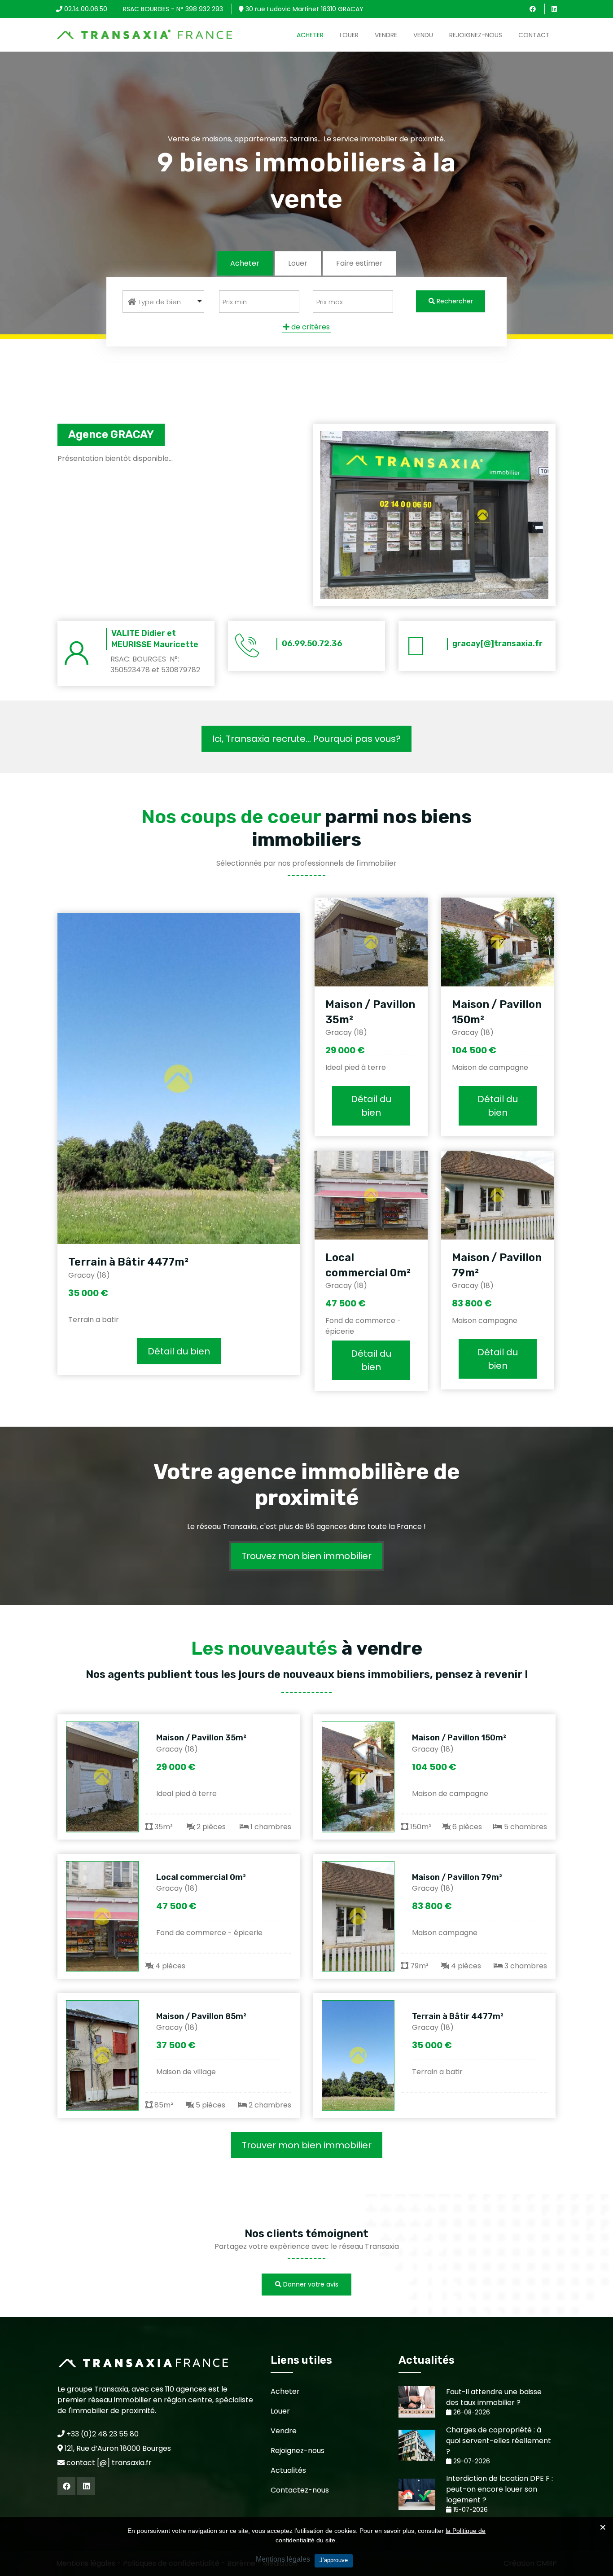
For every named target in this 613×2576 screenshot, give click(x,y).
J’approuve (334, 2560)
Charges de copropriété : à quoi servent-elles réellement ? (499, 2441)
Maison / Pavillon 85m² (201, 2016)
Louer (349, 35)
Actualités (288, 2470)
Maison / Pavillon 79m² (457, 1877)
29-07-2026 (471, 2461)
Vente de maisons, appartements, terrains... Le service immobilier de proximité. (306, 138)
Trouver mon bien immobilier (307, 2145)
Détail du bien (179, 1351)
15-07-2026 (470, 2510)
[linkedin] (554, 9)
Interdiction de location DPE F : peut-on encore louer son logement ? (499, 2489)
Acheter (310, 35)
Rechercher (454, 301)
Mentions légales (283, 2559)
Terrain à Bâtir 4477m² (128, 1262)
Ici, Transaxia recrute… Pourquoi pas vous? (306, 739)
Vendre (386, 35)
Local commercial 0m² (201, 1877)
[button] (163, 302)
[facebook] (533, 9)
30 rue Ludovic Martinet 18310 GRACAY (304, 9)
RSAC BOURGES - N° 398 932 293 (173, 9)
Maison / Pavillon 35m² (201, 1738)
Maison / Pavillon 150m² (459, 1738)
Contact (534, 35)
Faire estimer (359, 263)
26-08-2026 (471, 2412)
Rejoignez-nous (476, 35)
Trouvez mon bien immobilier (306, 1556)
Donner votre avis (310, 2284)
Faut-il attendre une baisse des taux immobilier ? (494, 2397)
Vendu (423, 35)
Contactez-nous (300, 2490)
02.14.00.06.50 (85, 9)
